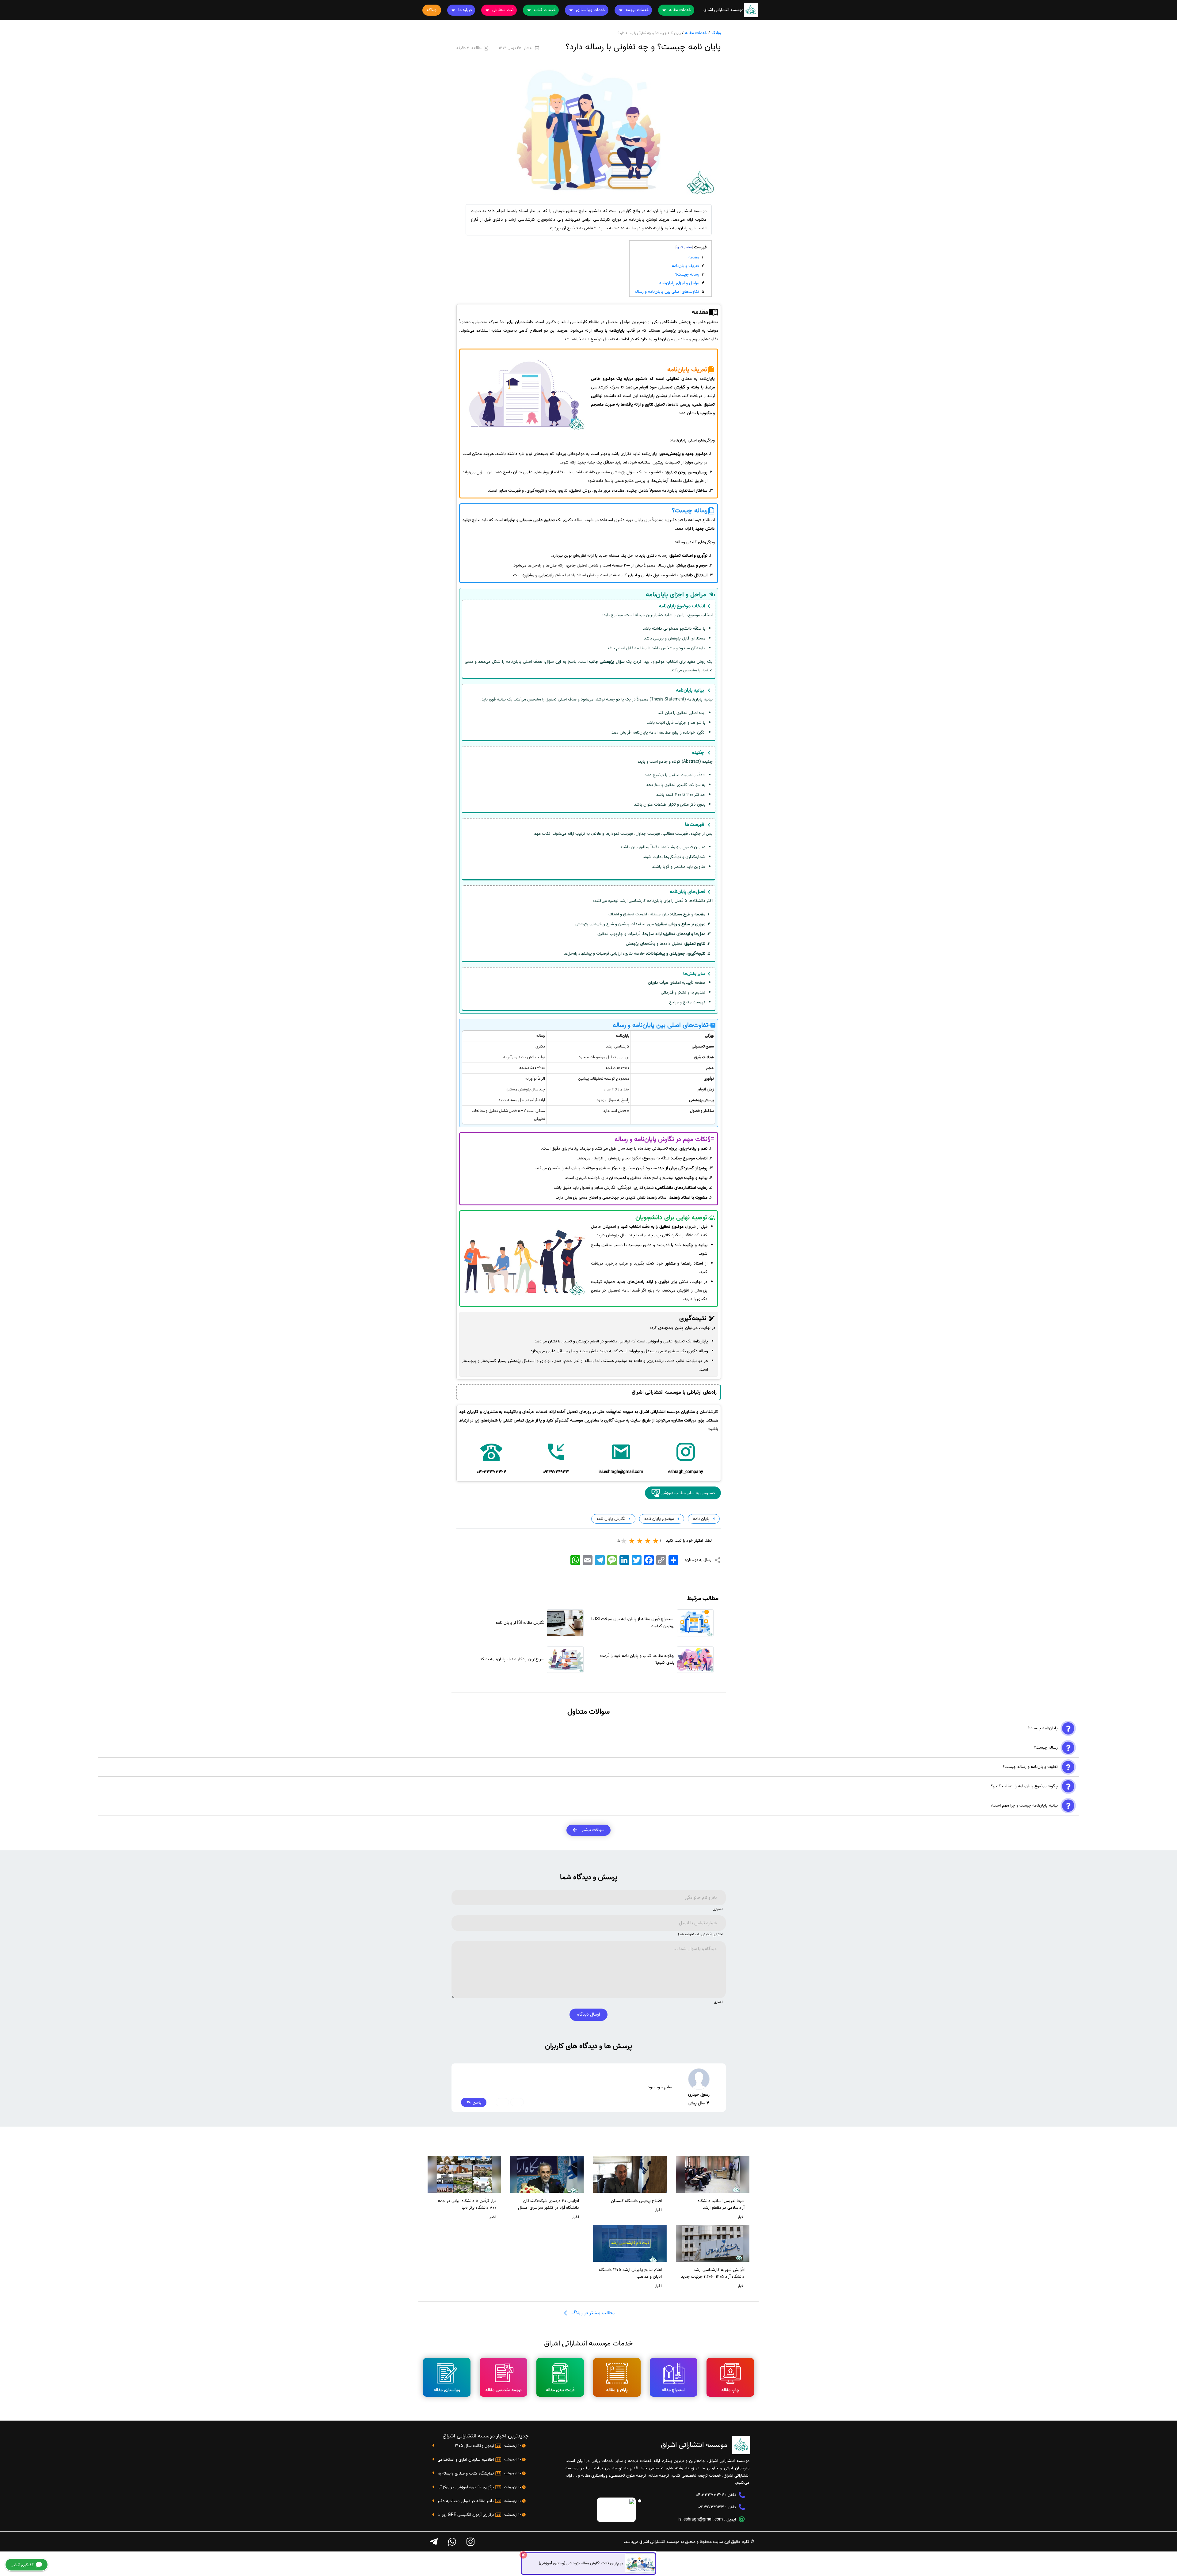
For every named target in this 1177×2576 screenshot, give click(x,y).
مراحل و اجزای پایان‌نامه (679, 283)
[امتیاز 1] (656, 1541)
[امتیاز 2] (648, 1541)
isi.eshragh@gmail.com (701, 2519)
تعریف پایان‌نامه (686, 266)
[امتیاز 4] (632, 1541)
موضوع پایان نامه (659, 1519)
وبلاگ (716, 33)
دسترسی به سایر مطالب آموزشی (688, 1493)
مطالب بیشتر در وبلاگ (592, 2313)
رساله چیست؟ (687, 275)
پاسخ (476, 2102)
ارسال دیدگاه (588, 2014)
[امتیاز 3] (640, 1541)
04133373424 (710, 2495)
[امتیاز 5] (624, 1541)
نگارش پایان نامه (610, 1519)
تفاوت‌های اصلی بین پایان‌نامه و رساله (667, 292)
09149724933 (711, 2507)
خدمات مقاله (696, 33)
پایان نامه (701, 1519)
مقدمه (694, 257)
